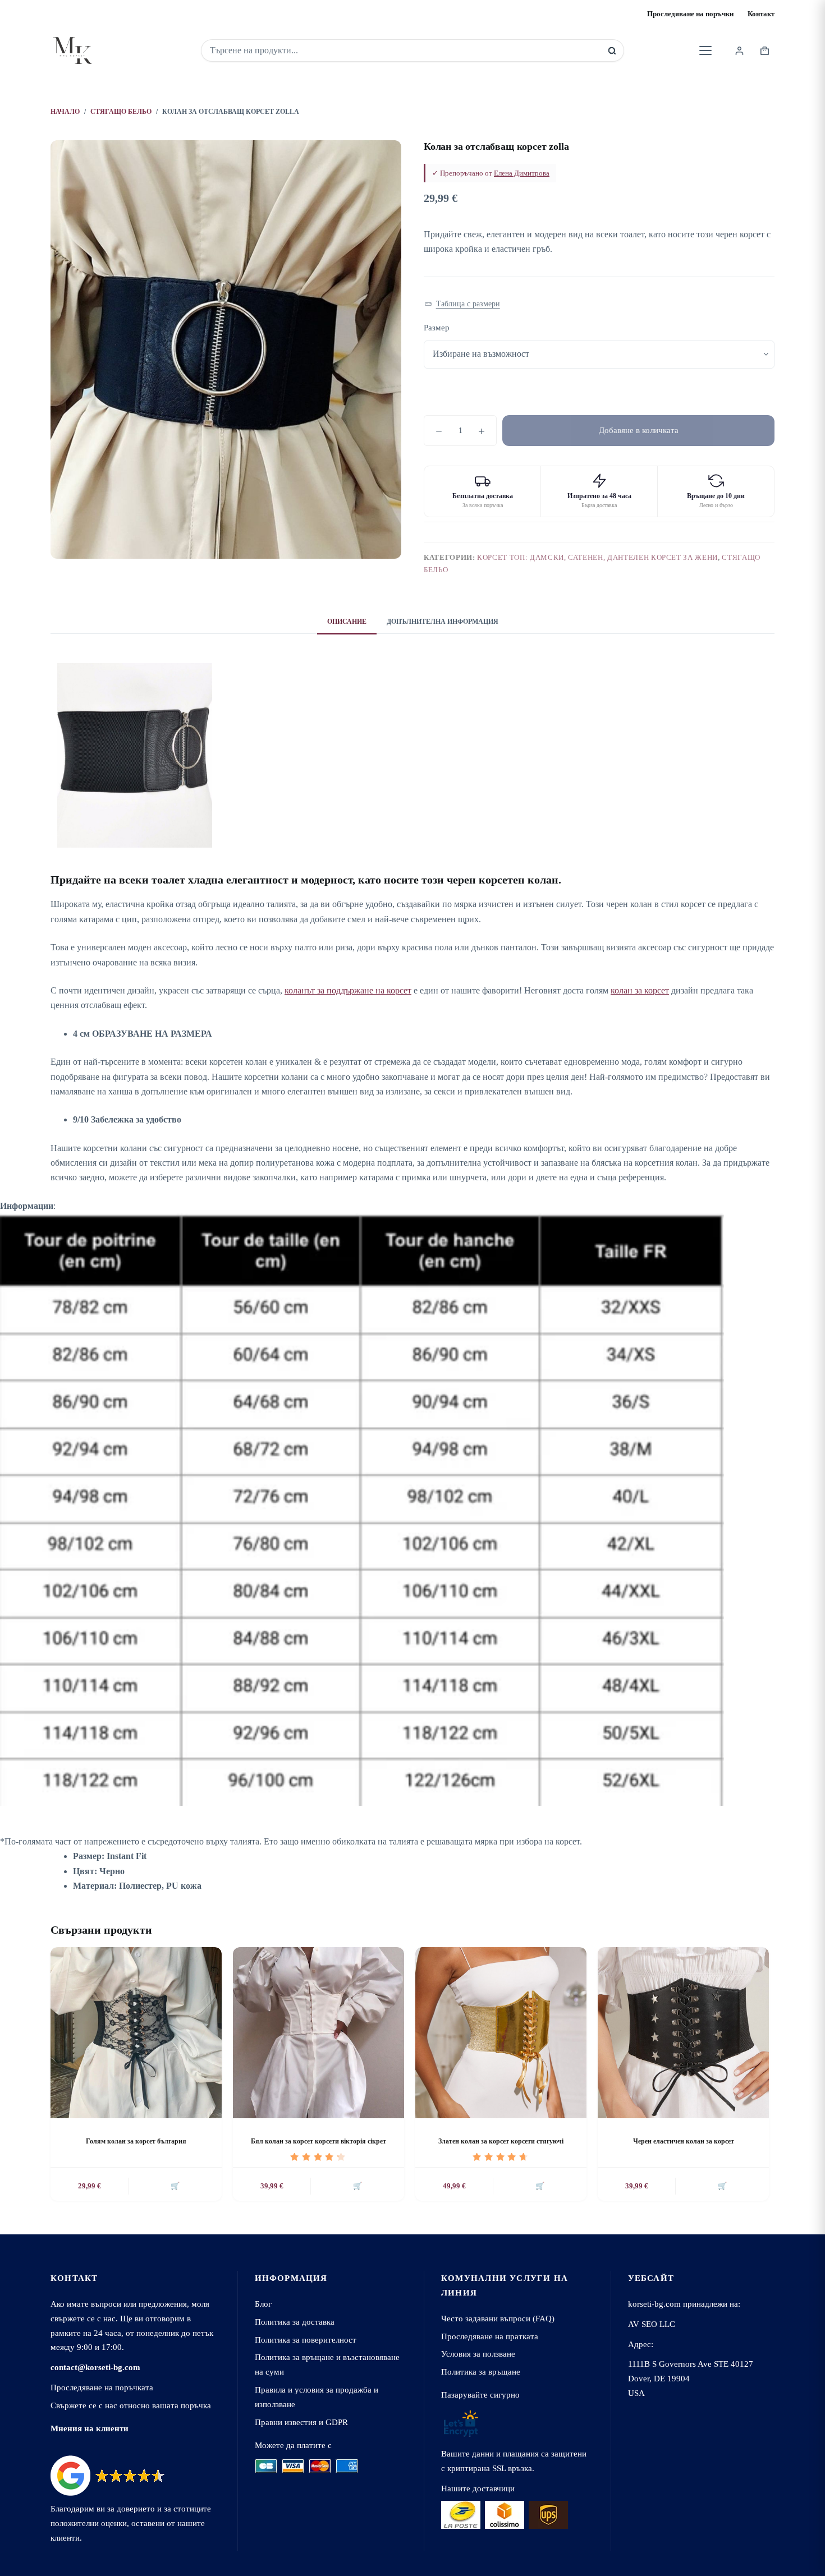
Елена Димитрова (522, 173)
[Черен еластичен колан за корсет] (683, 2033)
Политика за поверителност (306, 2340)
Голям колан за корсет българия (136, 2141)
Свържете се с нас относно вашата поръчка (131, 2405)
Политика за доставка (295, 2322)
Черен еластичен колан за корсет (684, 2141)
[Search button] (612, 51)
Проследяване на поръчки (690, 14)
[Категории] (705, 50)
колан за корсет (640, 990)
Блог (263, 2304)
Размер (437, 328)
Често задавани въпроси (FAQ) (498, 2318)
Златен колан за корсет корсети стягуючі (501, 2141)
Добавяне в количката (639, 430)
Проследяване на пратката (490, 2336)
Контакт (761, 14)
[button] (462, 304)
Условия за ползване (478, 2354)
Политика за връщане (481, 2372)
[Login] (739, 51)
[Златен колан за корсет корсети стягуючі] (501, 2033)
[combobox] (405, 50)
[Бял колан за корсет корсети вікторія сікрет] (318, 2033)
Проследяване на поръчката (102, 2387)
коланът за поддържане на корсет (348, 990)
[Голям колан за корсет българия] (136, 2033)
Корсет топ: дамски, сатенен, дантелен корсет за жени (597, 557)
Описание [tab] (347, 622)
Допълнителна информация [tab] (443, 622)
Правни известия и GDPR (301, 2422)
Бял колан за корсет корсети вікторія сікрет (318, 2141)
